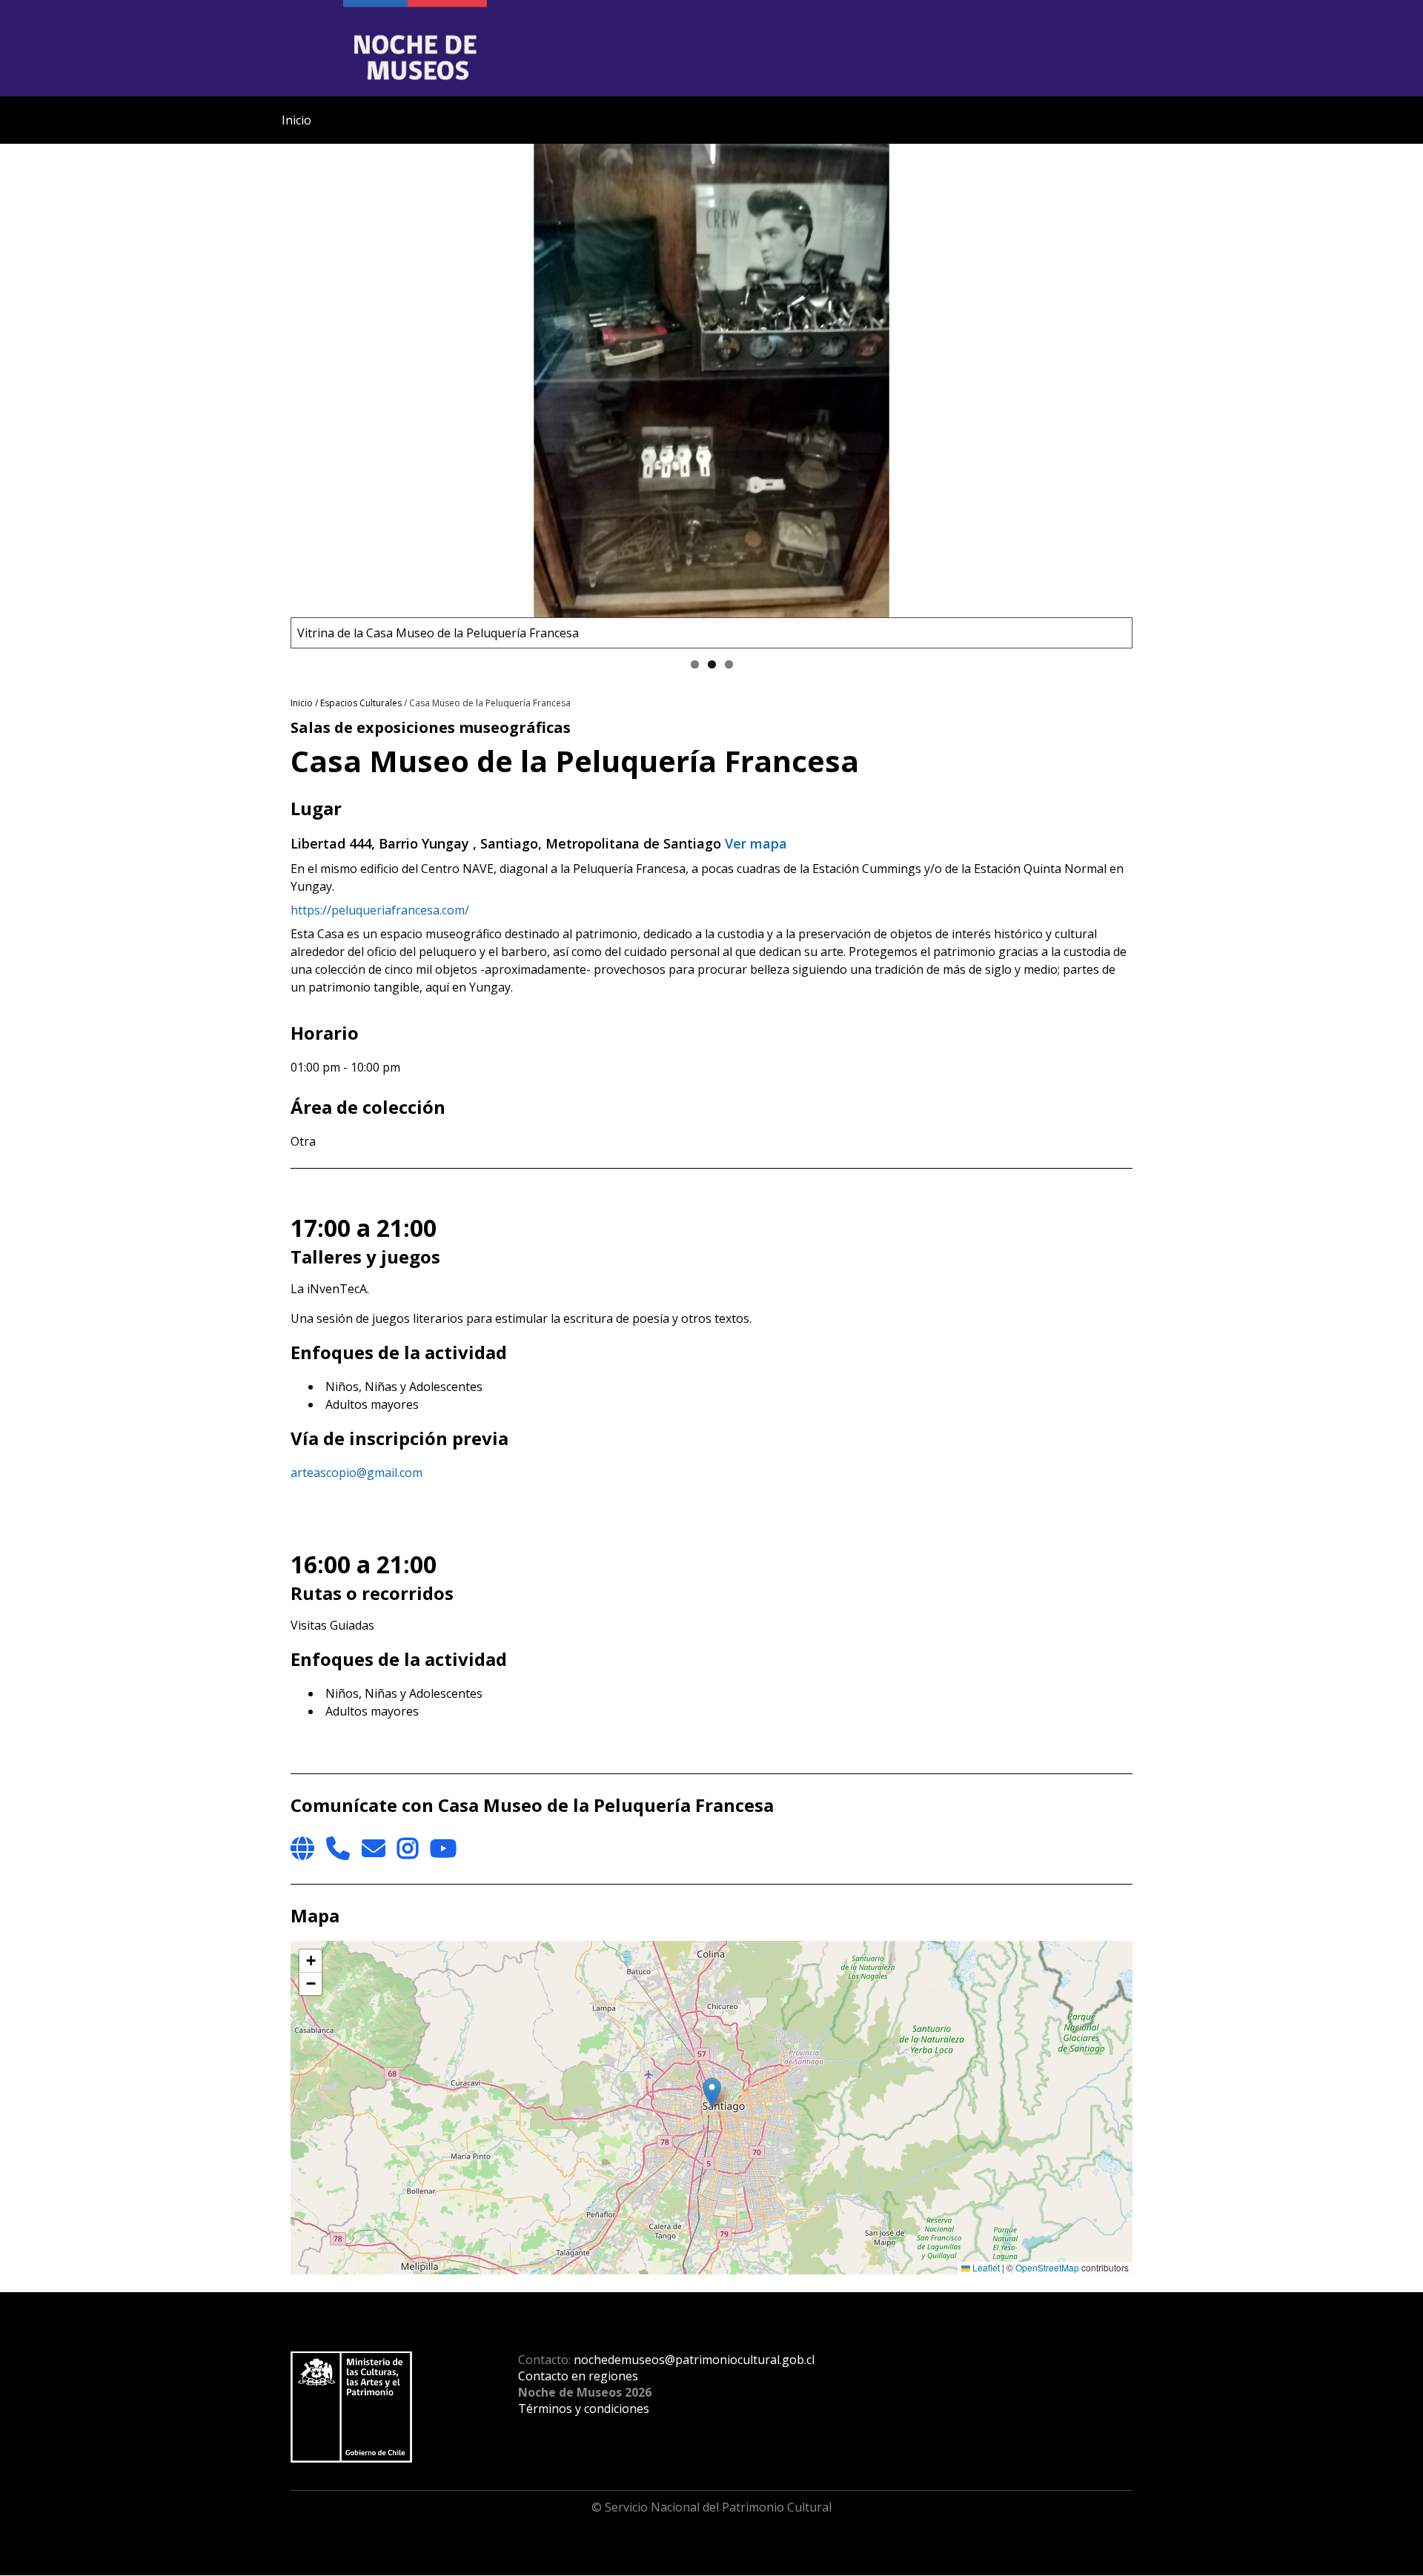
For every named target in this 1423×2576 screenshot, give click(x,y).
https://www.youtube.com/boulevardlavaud (443, 1848)
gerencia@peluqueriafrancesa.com (374, 1848)
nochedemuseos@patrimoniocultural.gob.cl (694, 2360)
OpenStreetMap (1047, 2267)
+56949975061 (338, 1848)
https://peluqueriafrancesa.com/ (380, 910)
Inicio (296, 120)
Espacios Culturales (361, 703)
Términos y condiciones (584, 2409)
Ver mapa (756, 843)
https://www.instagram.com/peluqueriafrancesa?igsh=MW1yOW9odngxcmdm (408, 1848)
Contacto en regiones (578, 2376)
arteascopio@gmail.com (356, 1473)
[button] (712, 2092)
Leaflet (985, 2267)
